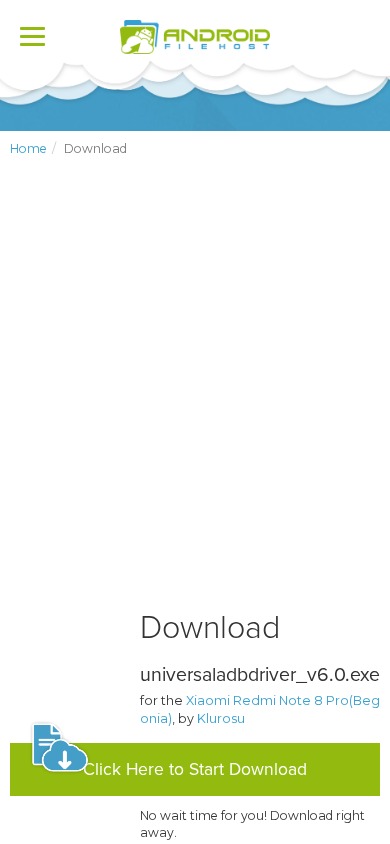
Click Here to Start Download (195, 769)
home (28, 148)
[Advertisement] (195, 400)
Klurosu (221, 718)
